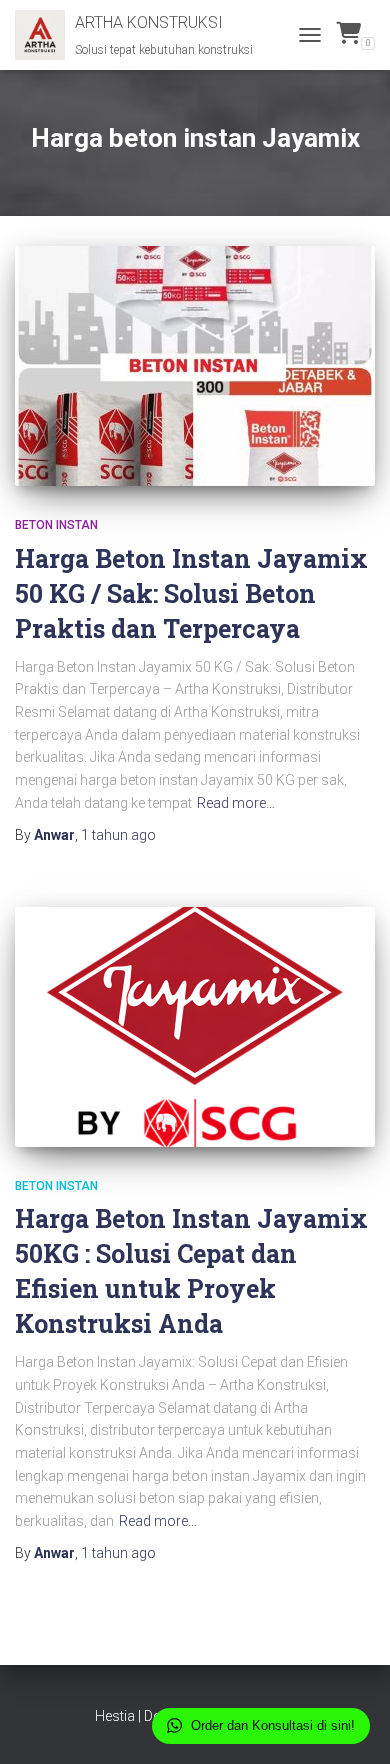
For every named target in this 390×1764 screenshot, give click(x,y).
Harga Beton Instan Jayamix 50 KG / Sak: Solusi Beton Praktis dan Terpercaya (191, 593)
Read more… (236, 803)
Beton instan (56, 525)
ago (118, 835)
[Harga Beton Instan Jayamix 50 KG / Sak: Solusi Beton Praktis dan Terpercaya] (195, 366)
